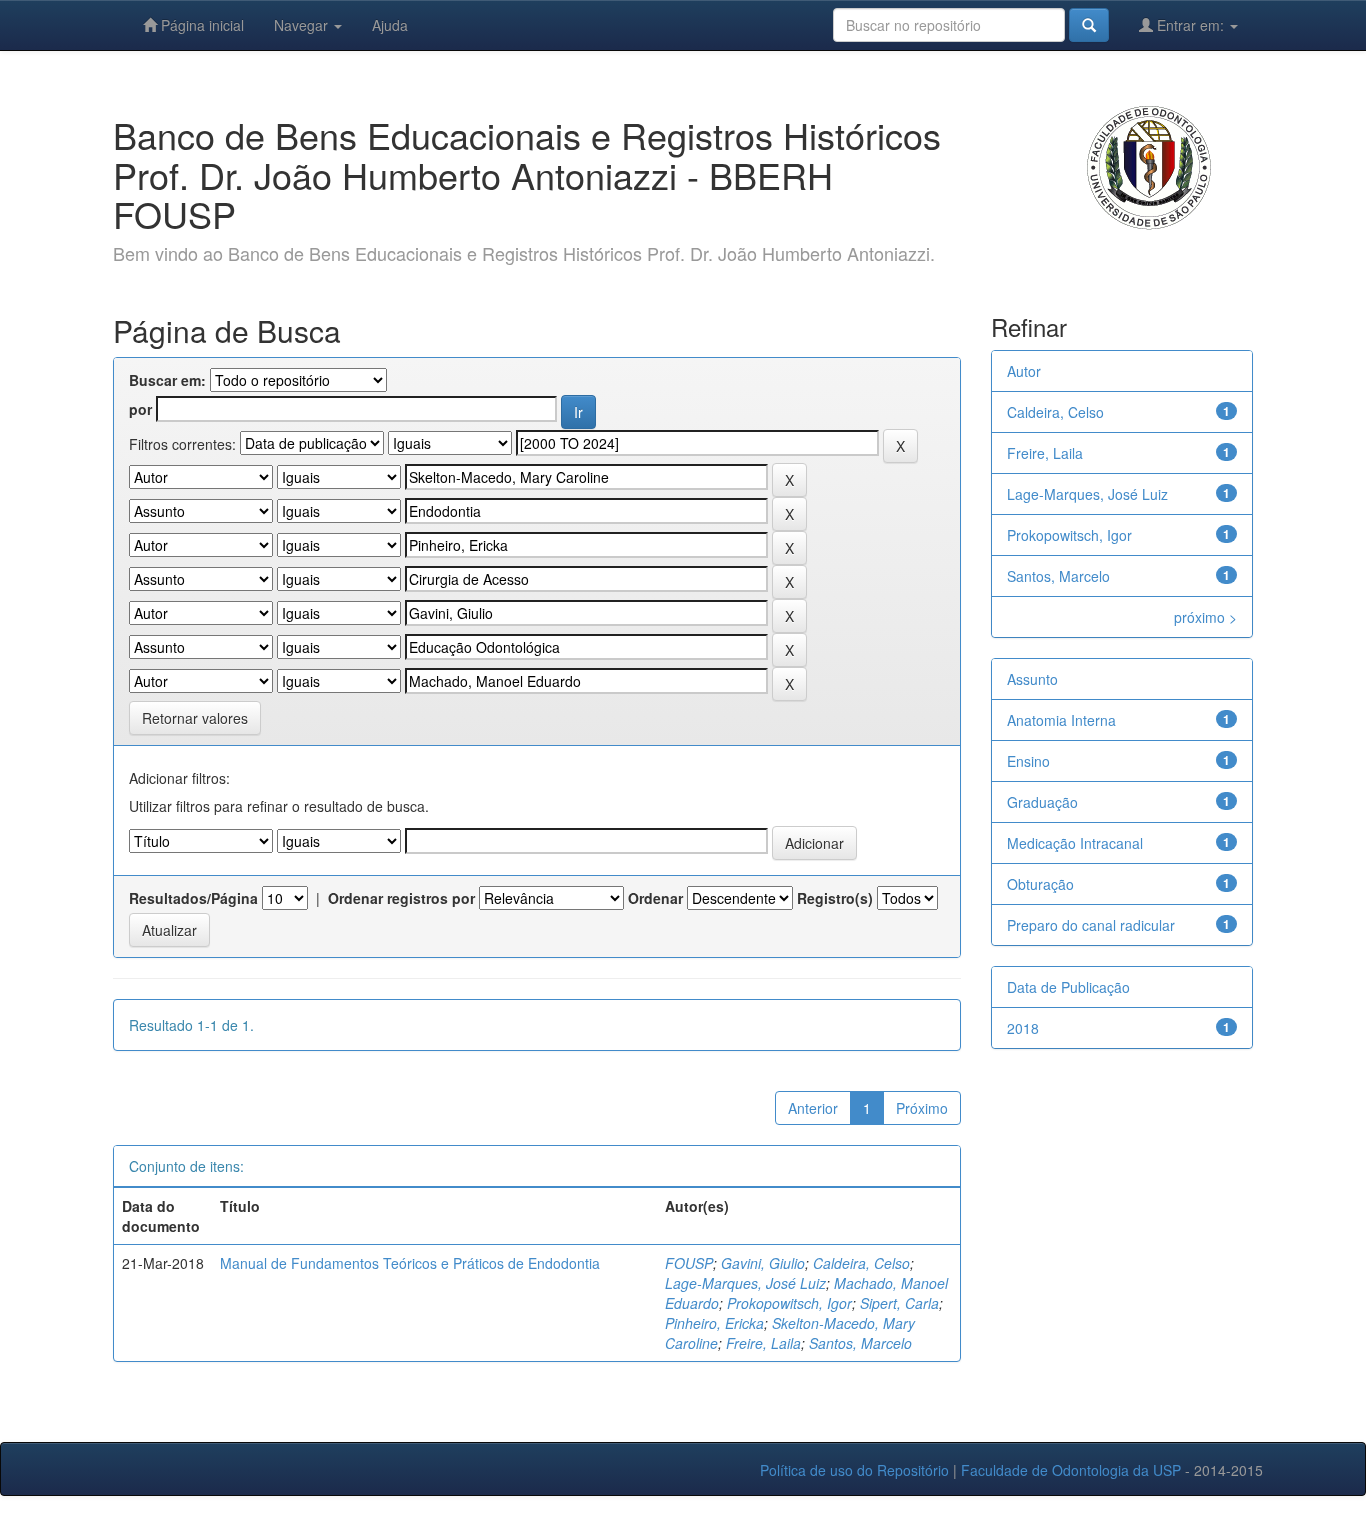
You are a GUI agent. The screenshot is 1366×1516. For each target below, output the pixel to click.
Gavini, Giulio (763, 1263)
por (140, 409)
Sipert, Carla (899, 1303)
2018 (1023, 1028)
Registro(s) (835, 898)
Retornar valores (195, 718)
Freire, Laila (763, 1343)
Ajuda (390, 25)
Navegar (303, 25)
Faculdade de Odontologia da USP (1071, 1470)
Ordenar (655, 898)
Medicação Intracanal (1075, 843)
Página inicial (200, 25)
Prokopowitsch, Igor (789, 1303)
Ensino (1028, 761)
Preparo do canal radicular (1091, 925)
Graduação (1042, 802)
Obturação (1040, 884)
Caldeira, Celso (861, 1263)
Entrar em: (1190, 25)
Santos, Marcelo (860, 1343)
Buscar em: (167, 380)
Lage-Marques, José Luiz (745, 1283)
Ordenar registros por (401, 898)
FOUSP (689, 1263)
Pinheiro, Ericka (714, 1323)
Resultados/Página (193, 898)
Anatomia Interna (1061, 720)
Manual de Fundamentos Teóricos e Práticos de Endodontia (410, 1263)
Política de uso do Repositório (854, 1470)
